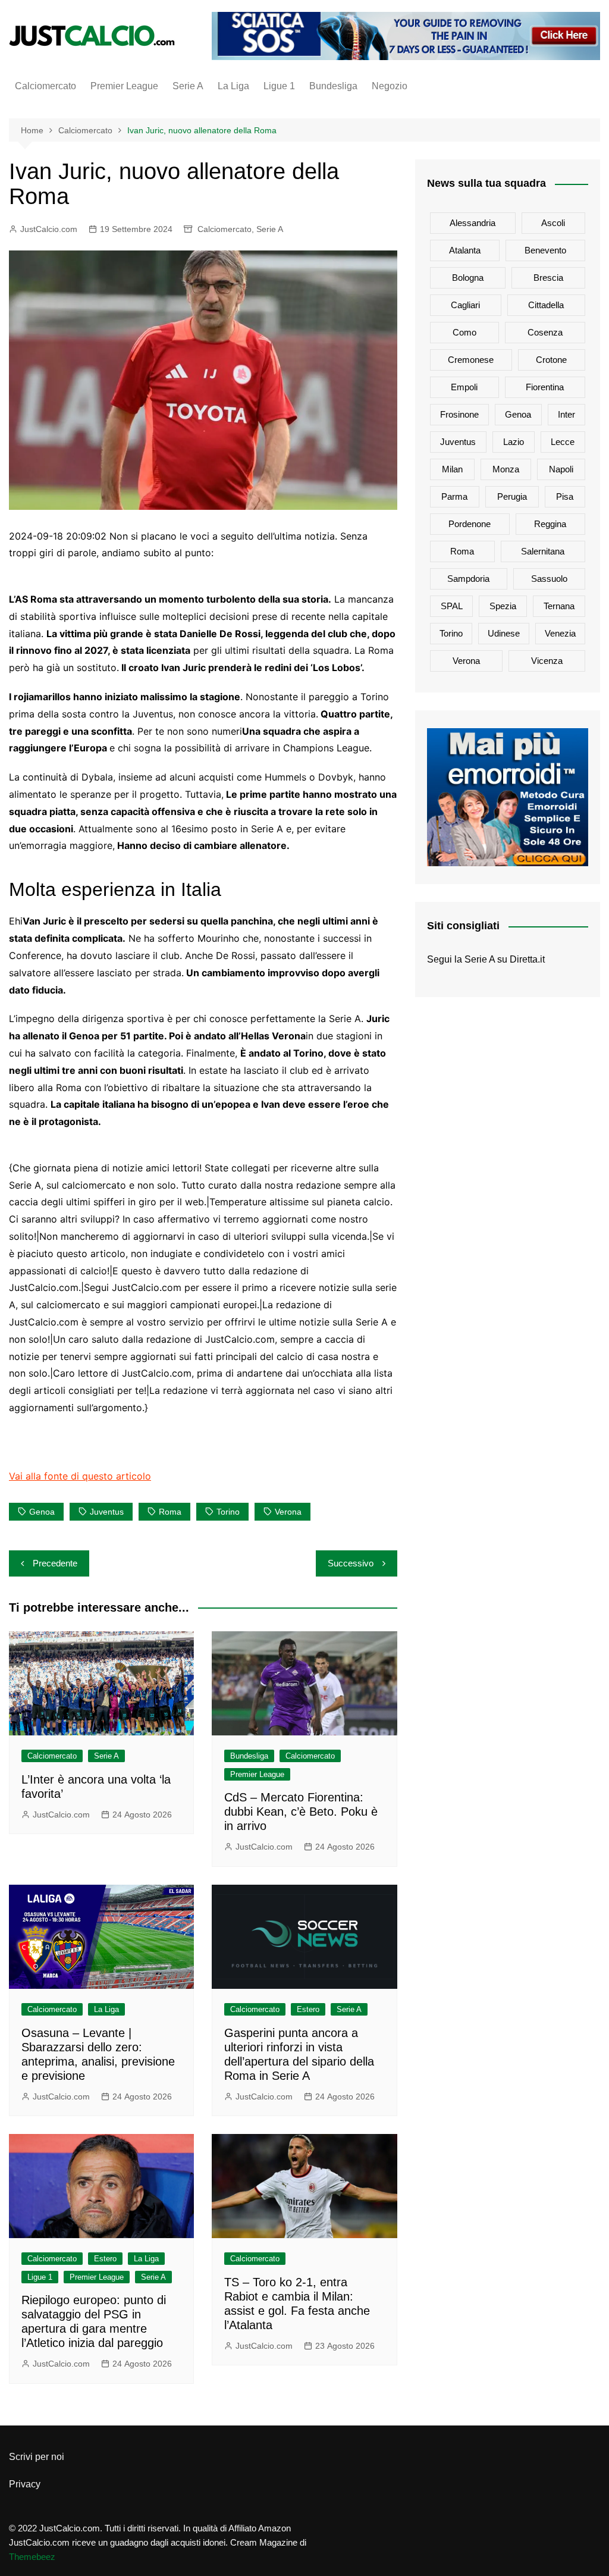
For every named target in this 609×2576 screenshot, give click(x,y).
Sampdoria (468, 579)
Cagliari (465, 305)
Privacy (25, 2484)
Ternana (559, 606)
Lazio (514, 442)
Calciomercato (45, 86)
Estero (308, 2009)
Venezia (560, 633)
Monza (506, 469)
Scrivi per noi (37, 2457)
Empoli (464, 387)
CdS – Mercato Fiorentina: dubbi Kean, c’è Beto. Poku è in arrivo (301, 1812)
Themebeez (32, 2557)
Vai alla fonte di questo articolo (80, 1476)
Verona (288, 1512)
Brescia (548, 278)
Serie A (188, 86)
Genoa (42, 1512)
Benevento (545, 250)
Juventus (107, 1512)
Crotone (551, 360)
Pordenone (470, 524)
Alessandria (473, 223)
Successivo (351, 1563)
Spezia (503, 606)
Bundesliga (333, 86)
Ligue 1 (279, 86)
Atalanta (465, 250)
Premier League (124, 86)
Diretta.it (527, 959)
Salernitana (543, 551)
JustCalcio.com (49, 229)
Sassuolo (549, 579)
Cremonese (471, 360)
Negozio (390, 86)
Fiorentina (545, 387)
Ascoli (553, 223)
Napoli (561, 469)
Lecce (563, 442)
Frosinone (459, 414)
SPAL (452, 606)
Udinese (504, 633)
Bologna (468, 278)
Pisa (565, 496)
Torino (228, 1512)
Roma (170, 1512)
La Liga (233, 86)
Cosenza (545, 332)
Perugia (512, 496)
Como (464, 332)
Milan (452, 469)
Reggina (550, 524)
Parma (454, 496)
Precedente (55, 1563)
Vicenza (547, 661)
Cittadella (546, 305)
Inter (566, 414)
